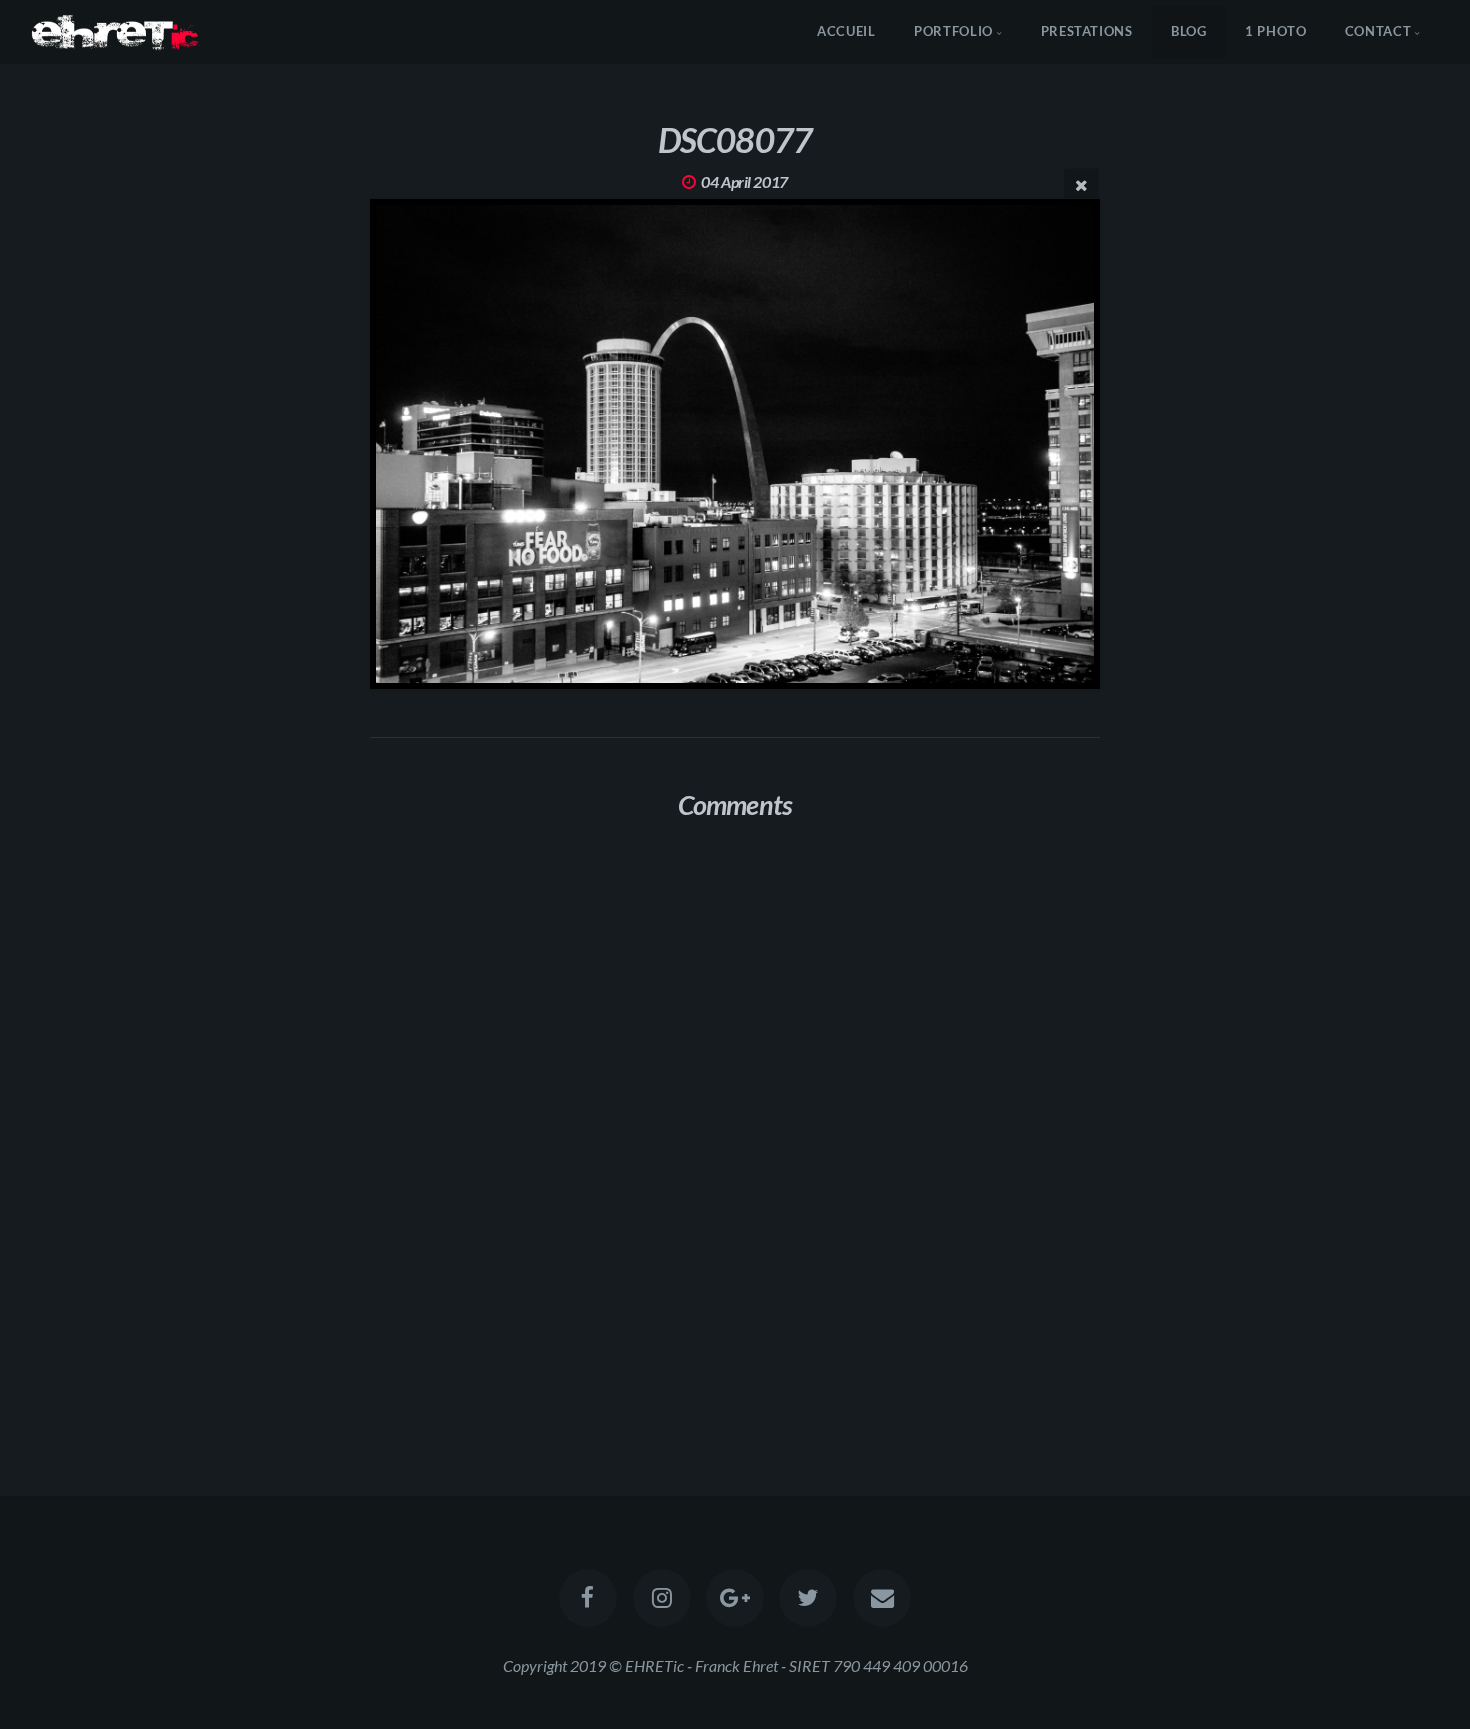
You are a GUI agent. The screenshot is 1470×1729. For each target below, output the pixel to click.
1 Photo (1275, 31)
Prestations (1087, 31)
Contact (1378, 31)
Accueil (846, 31)
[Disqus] (735, 1102)
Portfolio (953, 31)
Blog (1189, 31)
